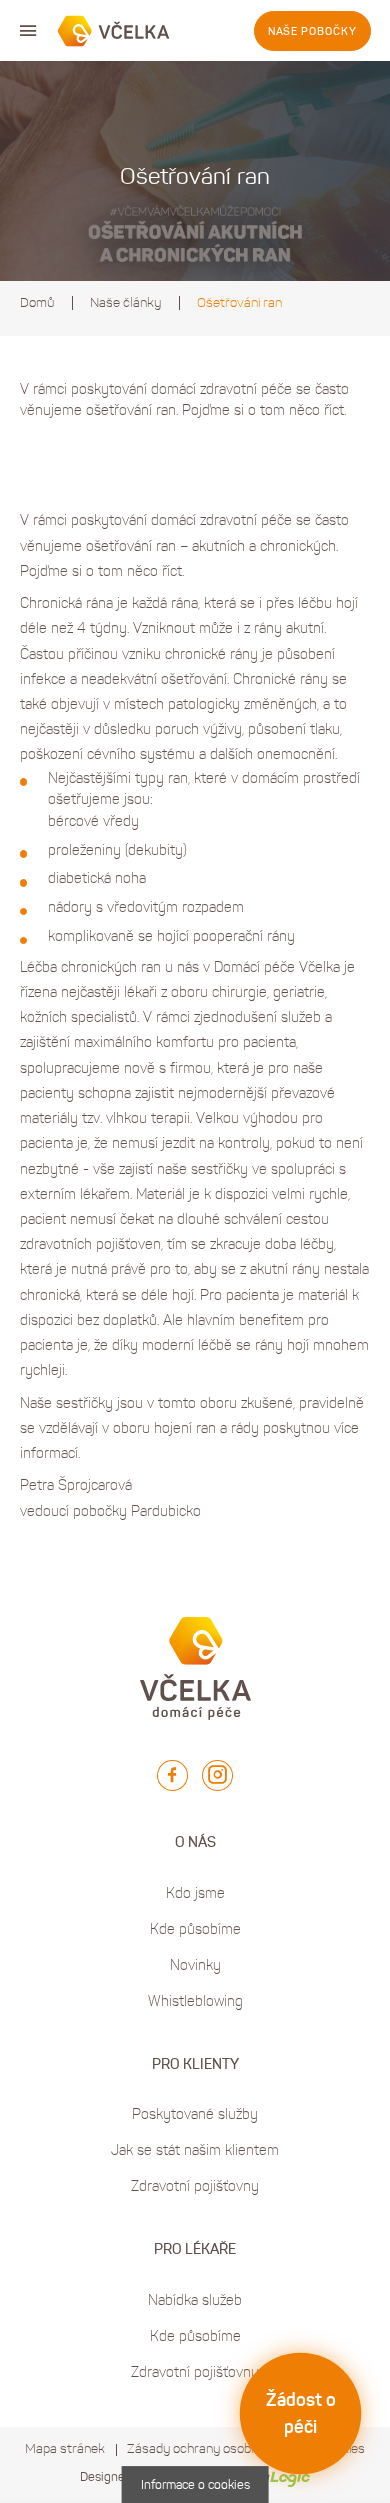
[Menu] (28, 31)
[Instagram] (217, 1775)
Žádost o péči (301, 2413)
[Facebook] (172, 1775)
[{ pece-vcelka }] (114, 31)
